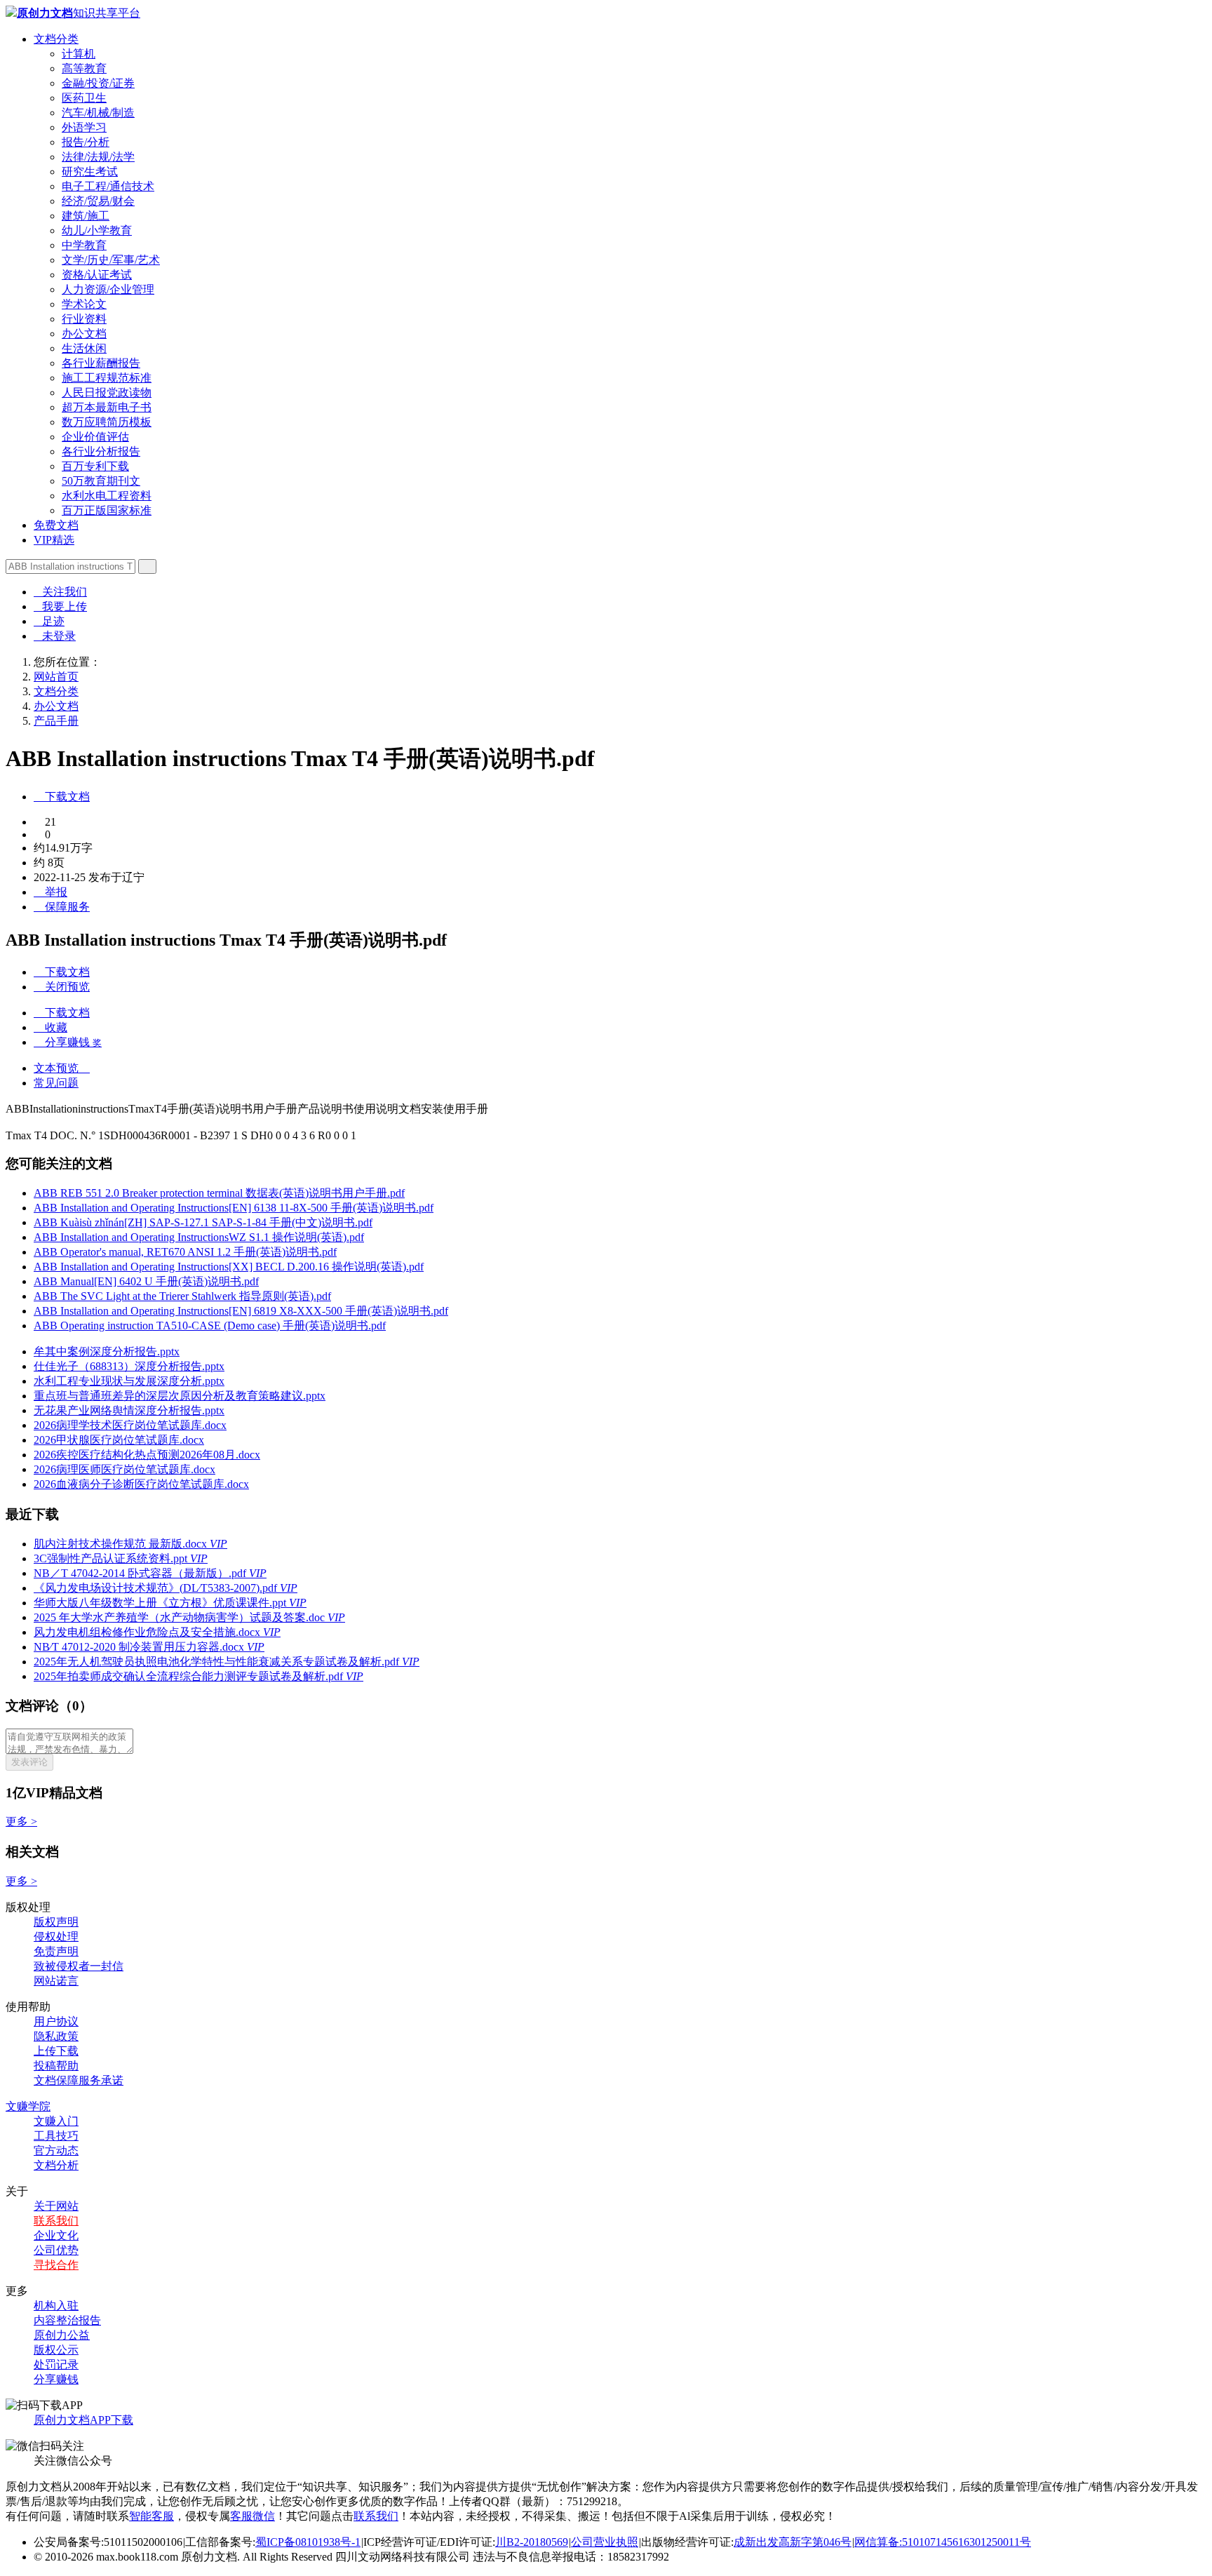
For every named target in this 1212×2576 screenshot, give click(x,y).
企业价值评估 (95, 437)
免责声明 (56, 1951)
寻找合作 (56, 2265)
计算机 (79, 54)
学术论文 (84, 304)
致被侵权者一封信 (79, 1966)
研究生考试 (90, 172)
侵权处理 (56, 1937)
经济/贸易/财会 (98, 201)
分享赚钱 (56, 2379)
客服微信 (252, 2516)
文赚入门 (56, 2121)
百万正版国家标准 (107, 510)
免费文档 (56, 525)
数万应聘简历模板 (107, 422)
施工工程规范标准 (107, 378)
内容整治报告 (67, 2320)
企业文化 (56, 2235)
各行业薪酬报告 (101, 363)
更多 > (21, 1822)
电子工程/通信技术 (108, 186)
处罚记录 (56, 2364)
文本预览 (62, 1068)
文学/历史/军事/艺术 (111, 260)
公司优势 (56, 2250)
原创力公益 (62, 2335)
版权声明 (56, 1922)
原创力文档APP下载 (83, 2420)
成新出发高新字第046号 (793, 2542)
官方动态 (56, 2151)
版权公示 (56, 2350)
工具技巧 (56, 2136)
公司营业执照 (605, 2542)
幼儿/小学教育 (97, 230)
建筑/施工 (86, 216)
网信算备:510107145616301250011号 (943, 2542)
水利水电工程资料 (107, 496)
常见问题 (56, 1083)
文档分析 (56, 2165)
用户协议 (56, 2021)
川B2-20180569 (532, 2542)
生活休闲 (84, 348)
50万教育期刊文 (101, 481)
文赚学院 (28, 2106)
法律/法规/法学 (98, 157)
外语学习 (84, 127)
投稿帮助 (56, 2066)
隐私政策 (56, 2036)
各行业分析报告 (101, 451)
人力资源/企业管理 (108, 289)
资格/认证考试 (97, 275)
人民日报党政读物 (107, 393)
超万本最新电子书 (107, 407)
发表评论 (29, 1762)
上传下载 (56, 2051)
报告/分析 (86, 142)
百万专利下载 (95, 466)
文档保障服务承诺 (79, 2080)
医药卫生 (84, 98)
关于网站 (56, 2206)
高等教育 (84, 68)
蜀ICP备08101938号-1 (308, 2542)
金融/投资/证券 (98, 83)
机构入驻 (56, 2306)
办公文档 (84, 334)
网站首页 (56, 677)
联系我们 (56, 2221)
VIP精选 (54, 540)
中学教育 (84, 245)
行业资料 (84, 319)
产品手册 (56, 721)
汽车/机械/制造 (98, 113)
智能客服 (151, 2516)
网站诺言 (56, 1981)
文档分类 (56, 39)
